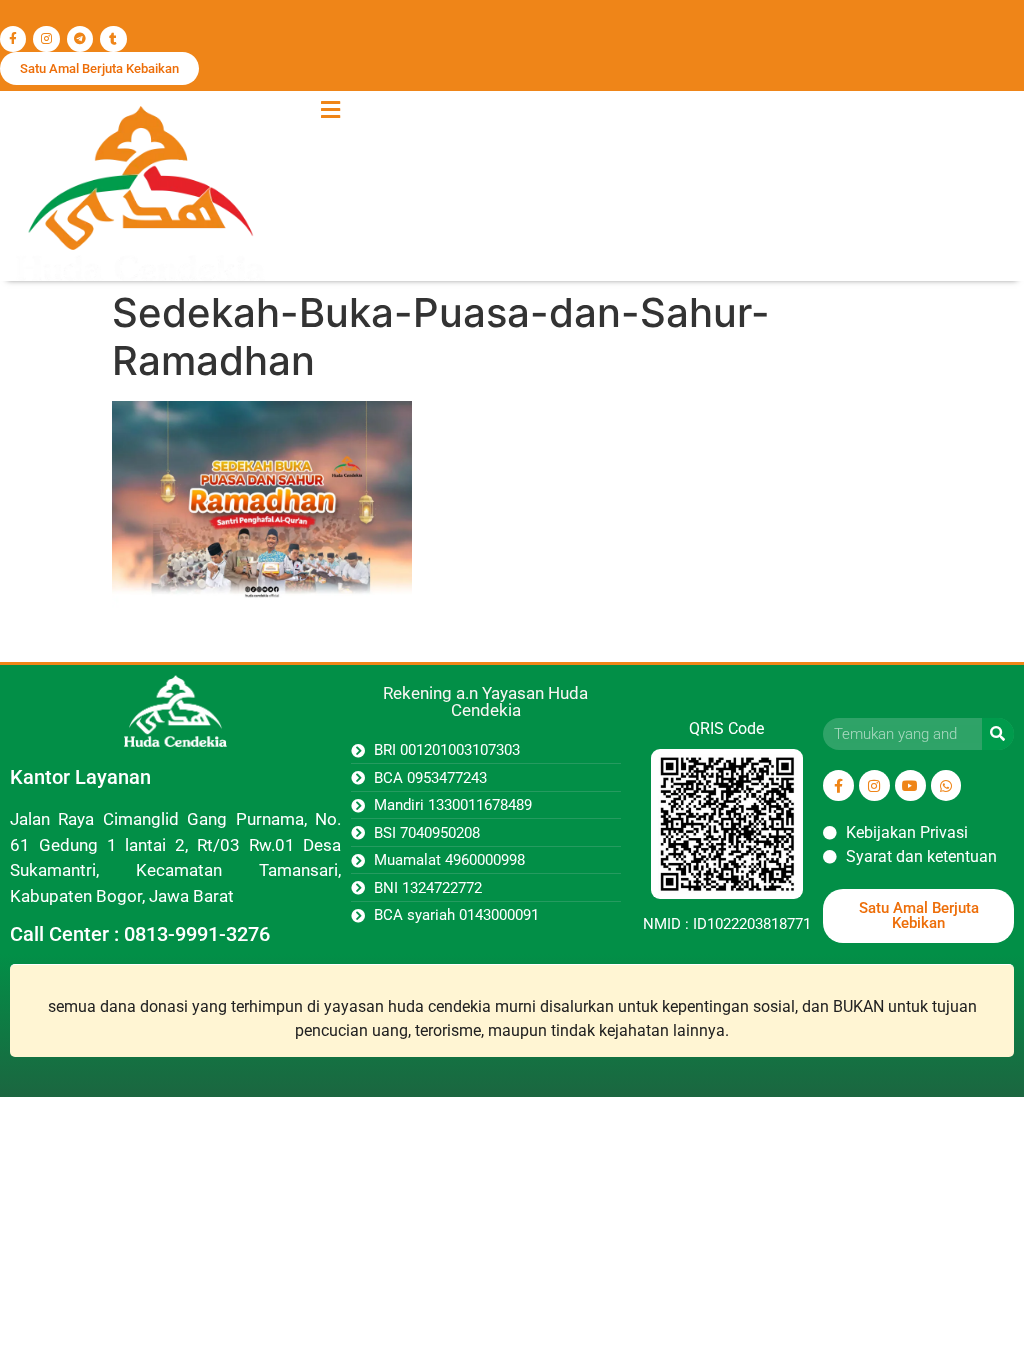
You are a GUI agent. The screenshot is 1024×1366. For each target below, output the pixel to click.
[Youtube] (910, 785)
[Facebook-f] (13, 39)
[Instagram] (46, 39)
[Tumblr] (113, 39)
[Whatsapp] (946, 785)
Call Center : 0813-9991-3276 (140, 934)
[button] (330, 109)
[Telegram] (80, 39)
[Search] (998, 734)
